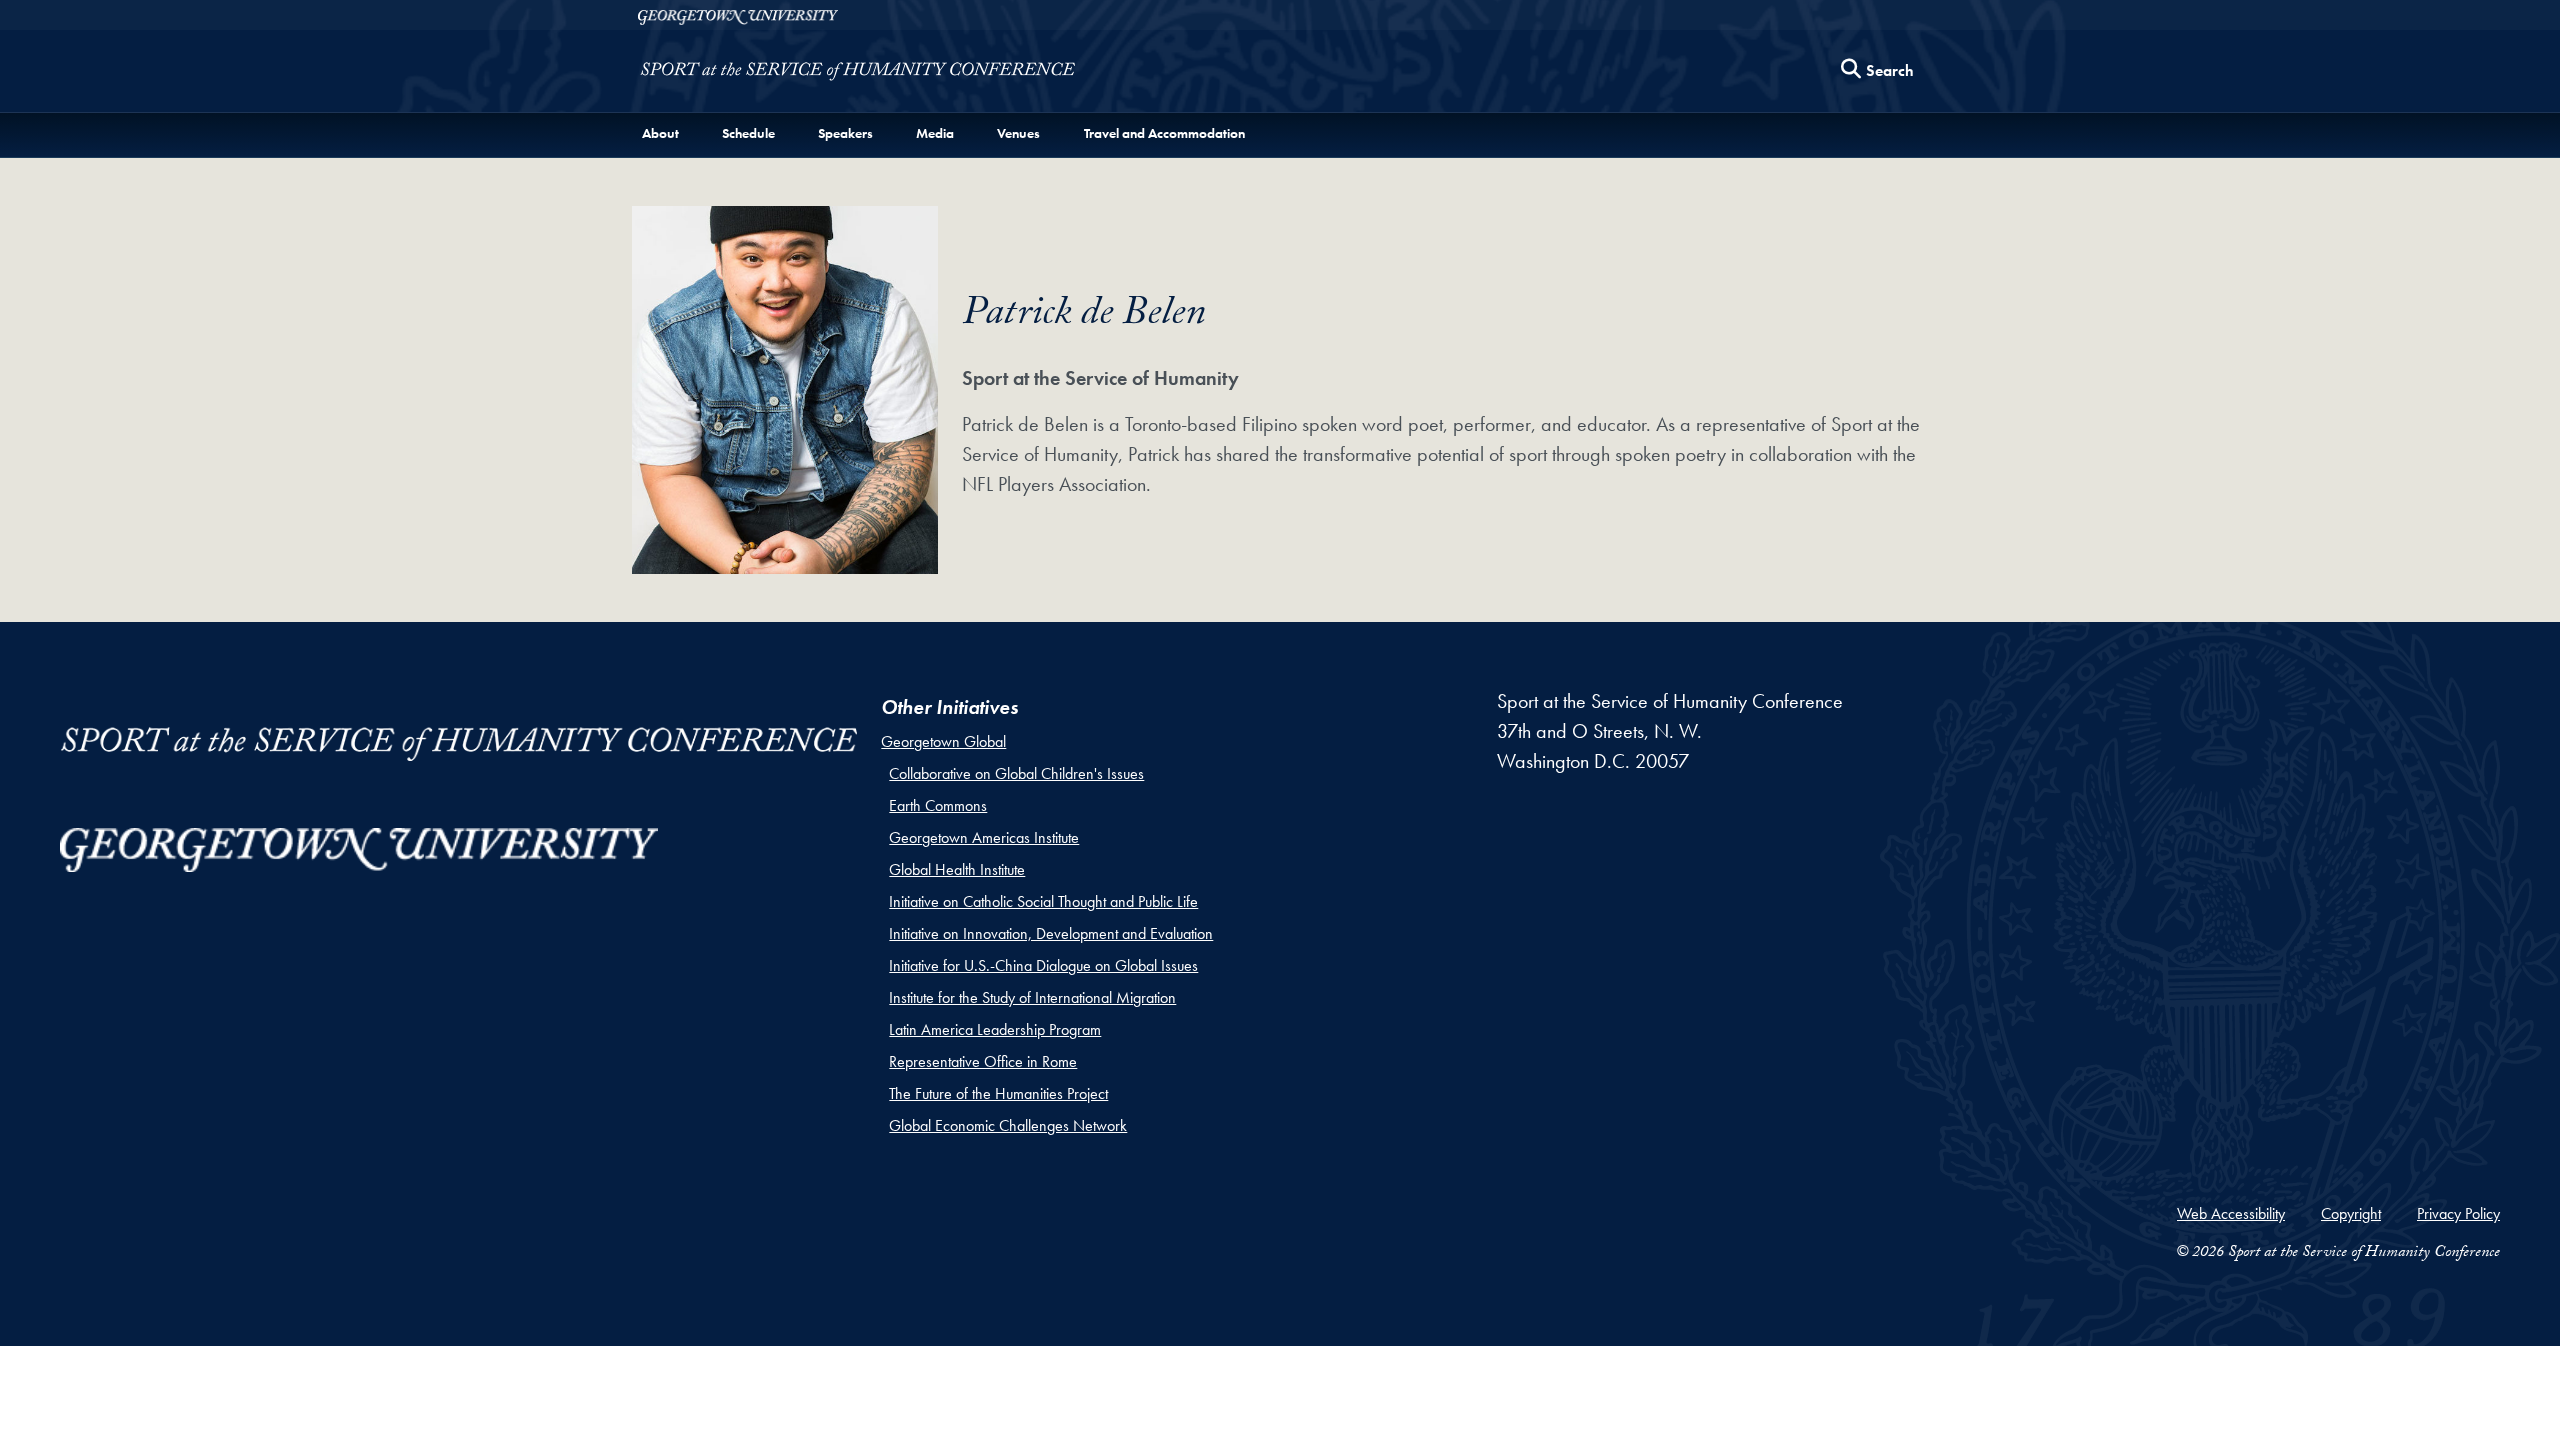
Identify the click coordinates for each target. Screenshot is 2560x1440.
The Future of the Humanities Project (998, 1093)
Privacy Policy (2458, 1213)
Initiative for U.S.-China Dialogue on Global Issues (1043, 965)
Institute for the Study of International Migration (1032, 997)
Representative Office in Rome (983, 1061)
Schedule (748, 133)
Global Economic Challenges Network (1008, 1125)
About (660, 133)
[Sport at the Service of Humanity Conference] (857, 76)
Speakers (845, 133)
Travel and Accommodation (1164, 133)
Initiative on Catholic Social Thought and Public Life (1043, 901)
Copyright (2351, 1213)
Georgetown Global (943, 741)
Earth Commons (938, 805)
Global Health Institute (957, 869)
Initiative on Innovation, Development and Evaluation (1051, 933)
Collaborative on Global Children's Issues (1016, 773)
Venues (1018, 133)
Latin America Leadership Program (995, 1029)
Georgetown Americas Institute (984, 837)
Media (935, 133)
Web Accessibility (2231, 1213)
